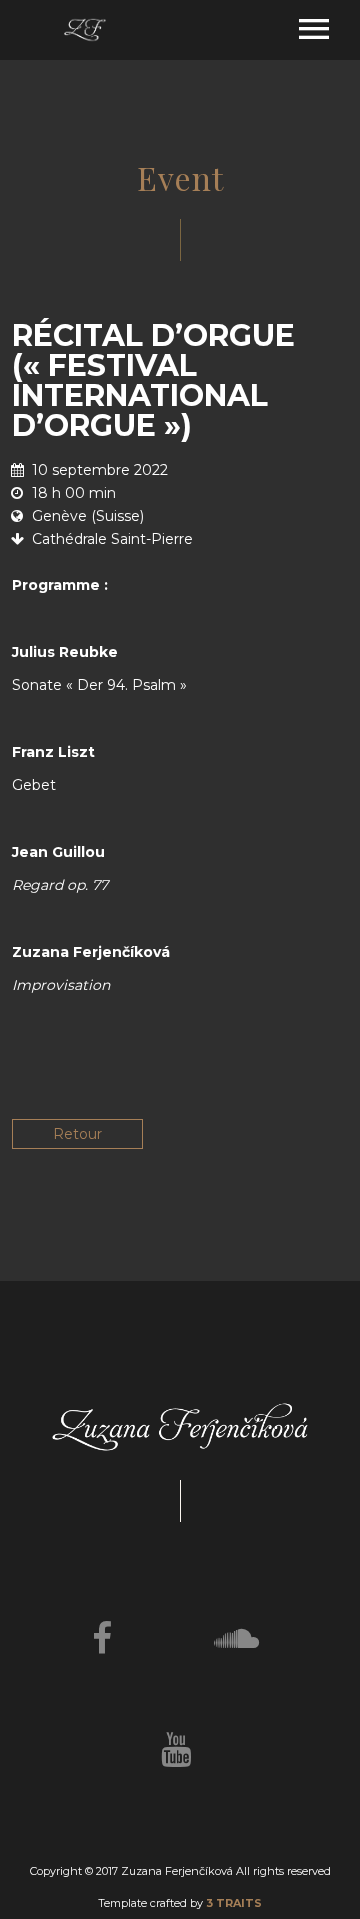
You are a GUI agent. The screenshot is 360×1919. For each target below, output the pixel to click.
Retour (77, 1134)
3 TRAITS (234, 1903)
